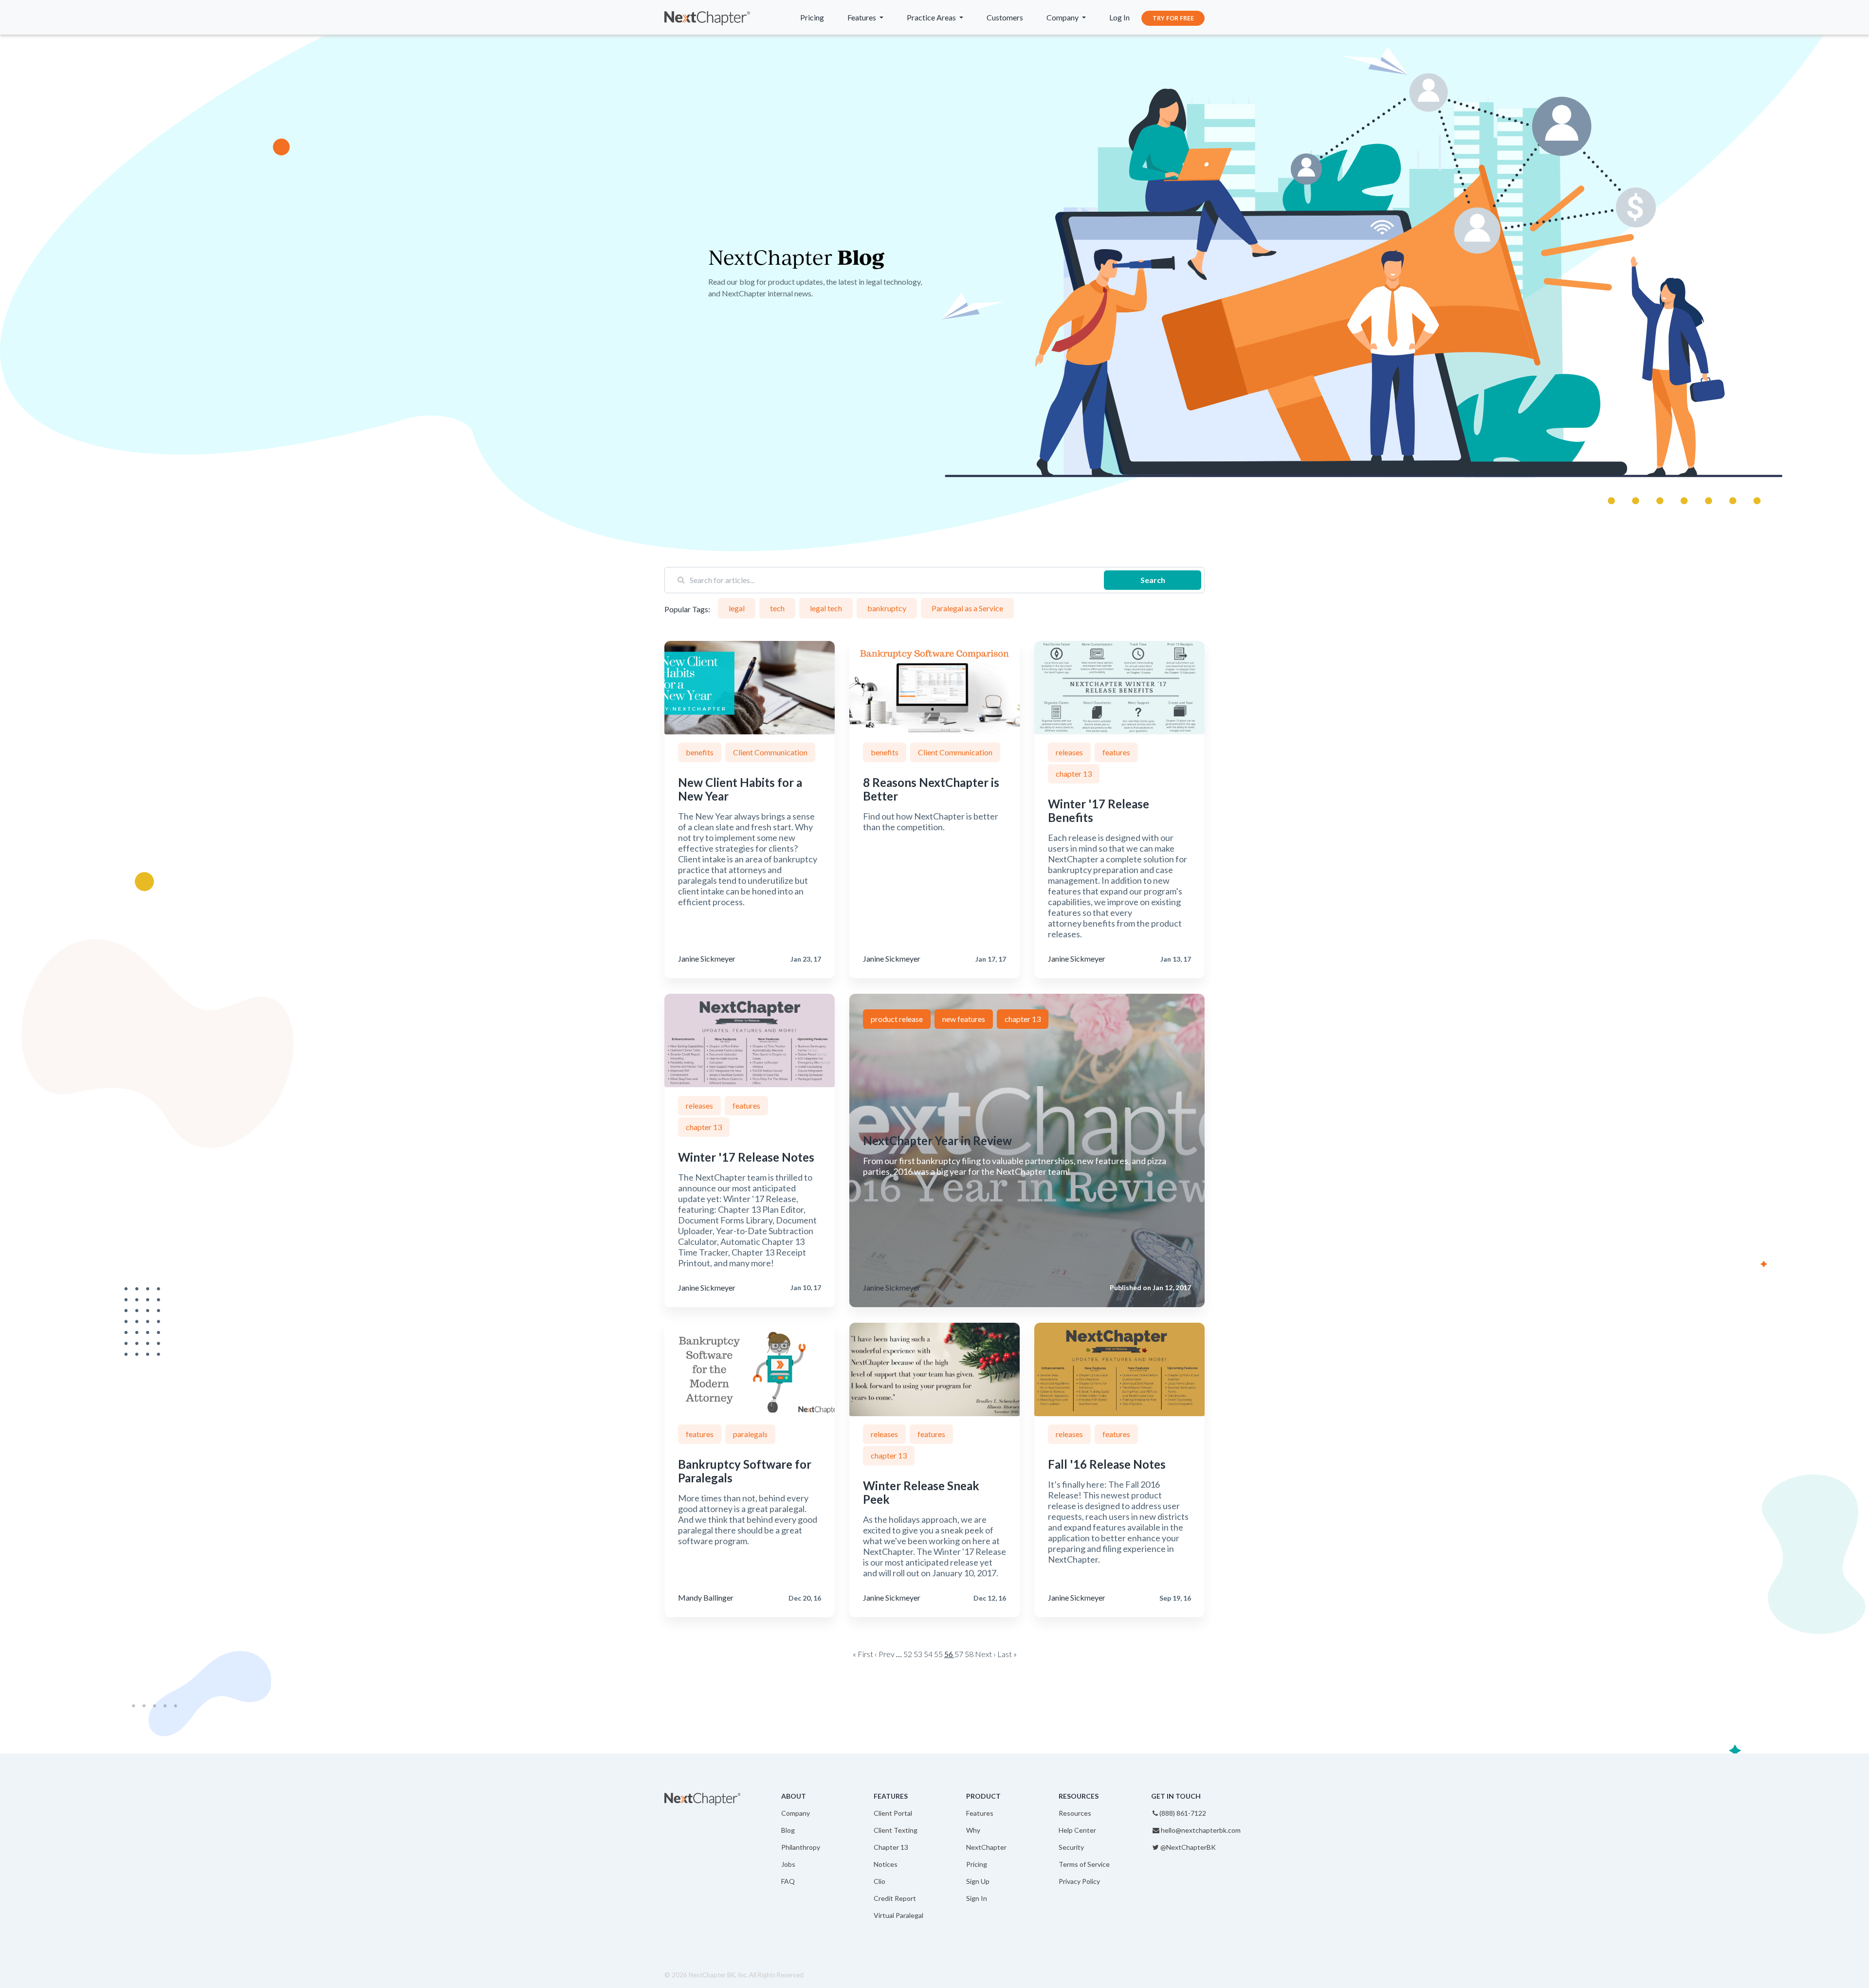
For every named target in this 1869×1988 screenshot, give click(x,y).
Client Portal (893, 1813)
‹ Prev (885, 1654)
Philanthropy (801, 1847)
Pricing (812, 17)
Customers (1005, 17)
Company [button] (1063, 17)
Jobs (788, 1864)
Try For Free (1173, 18)
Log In (1119, 17)
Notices (886, 1864)
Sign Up (978, 1881)
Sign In (977, 1898)
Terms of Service (1084, 1864)
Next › (985, 1654)
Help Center (1077, 1830)
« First (863, 1654)
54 (928, 1654)
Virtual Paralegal (898, 1915)
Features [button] (862, 17)
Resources (1075, 1813)
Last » (1007, 1654)
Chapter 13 (891, 1847)
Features (980, 1813)
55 (938, 1654)
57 (959, 1654)
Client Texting (896, 1830)
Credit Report (895, 1898)
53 (918, 1654)
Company (796, 1813)
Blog (788, 1830)
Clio (880, 1881)
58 (969, 1654)
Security (1071, 1847)
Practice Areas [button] (932, 17)
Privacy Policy (1079, 1881)
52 (908, 1654)
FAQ (788, 1881)
